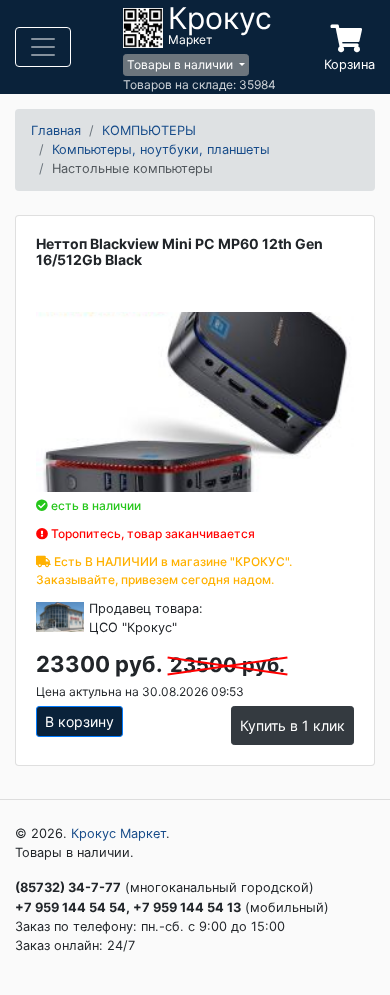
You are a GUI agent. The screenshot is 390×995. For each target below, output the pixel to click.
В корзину (79, 721)
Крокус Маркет (118, 833)
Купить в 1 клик (292, 725)
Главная (56, 130)
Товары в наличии (181, 64)
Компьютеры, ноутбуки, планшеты (161, 149)
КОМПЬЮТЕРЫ (149, 130)
